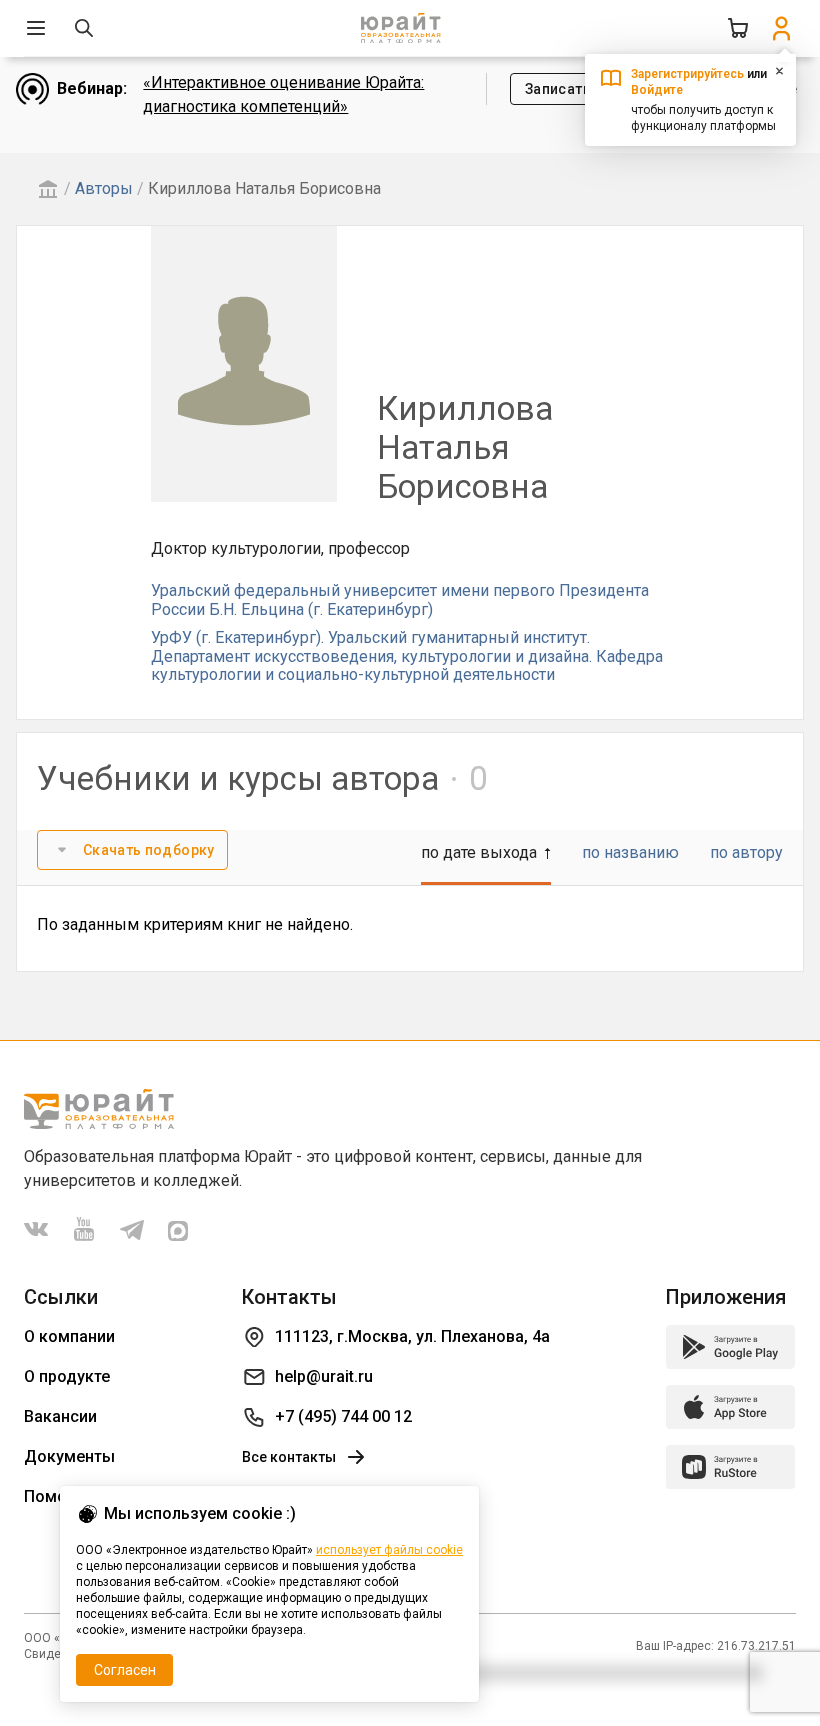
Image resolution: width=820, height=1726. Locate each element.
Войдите (657, 90)
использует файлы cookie (389, 1550)
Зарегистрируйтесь (687, 74)
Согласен (125, 1670)
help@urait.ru (324, 1376)
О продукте (67, 1376)
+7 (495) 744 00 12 (343, 1416)
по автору (746, 852)
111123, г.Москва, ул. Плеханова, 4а (412, 1336)
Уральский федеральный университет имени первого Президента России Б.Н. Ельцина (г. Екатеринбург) (400, 599)
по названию (630, 852)
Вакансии (60, 1416)
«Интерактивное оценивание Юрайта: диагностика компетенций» (283, 94)
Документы (69, 1456)
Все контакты (289, 1457)
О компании (69, 1336)
